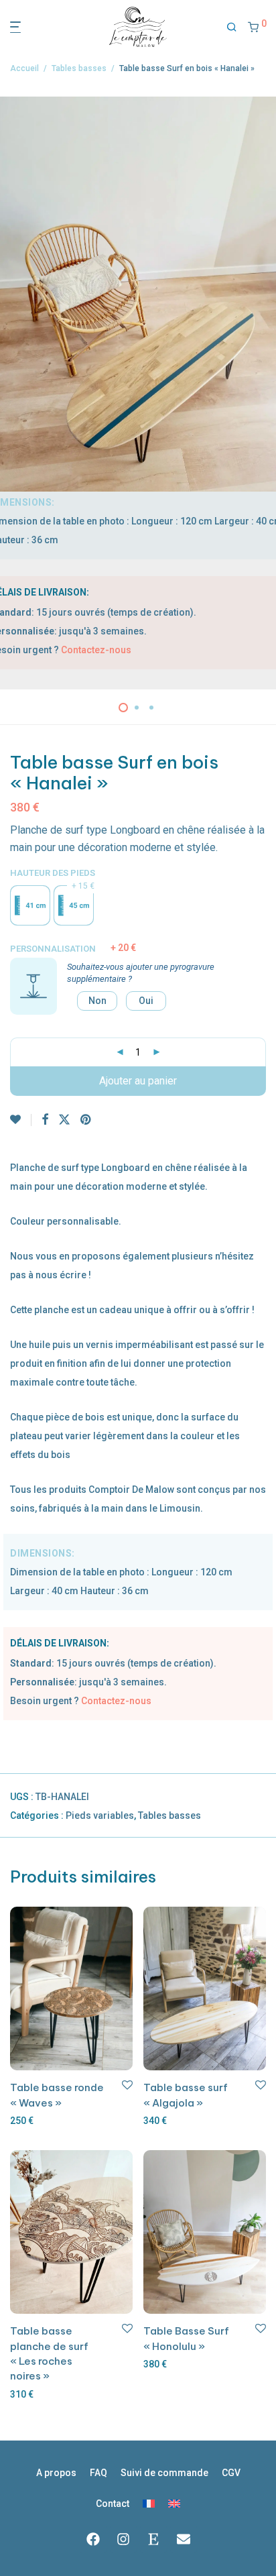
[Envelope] (184, 2539)
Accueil (24, 68)
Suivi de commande (164, 2473)
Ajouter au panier (138, 1081)
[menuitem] (149, 2504)
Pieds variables (100, 1815)
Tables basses (79, 68)
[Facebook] (93, 2539)
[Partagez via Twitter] (64, 1120)
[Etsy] (153, 2539)
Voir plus (26, 2121)
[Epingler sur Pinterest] (86, 1120)
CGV (231, 2473)
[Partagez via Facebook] (45, 1120)
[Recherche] (232, 27)
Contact (113, 2504)
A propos (56, 2473)
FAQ (98, 2473)
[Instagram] (123, 2539)
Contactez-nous (96, 650)
